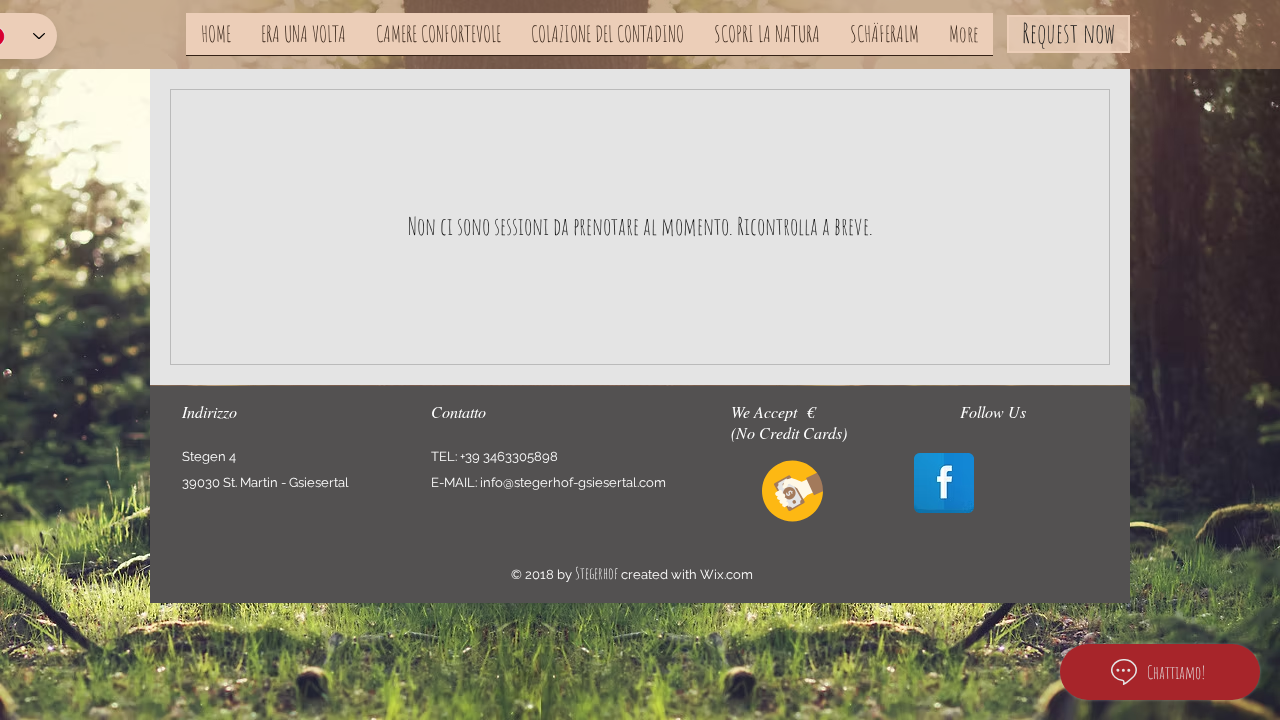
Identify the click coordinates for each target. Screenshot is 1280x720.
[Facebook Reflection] (944, 483)
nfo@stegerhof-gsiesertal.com (574, 482)
